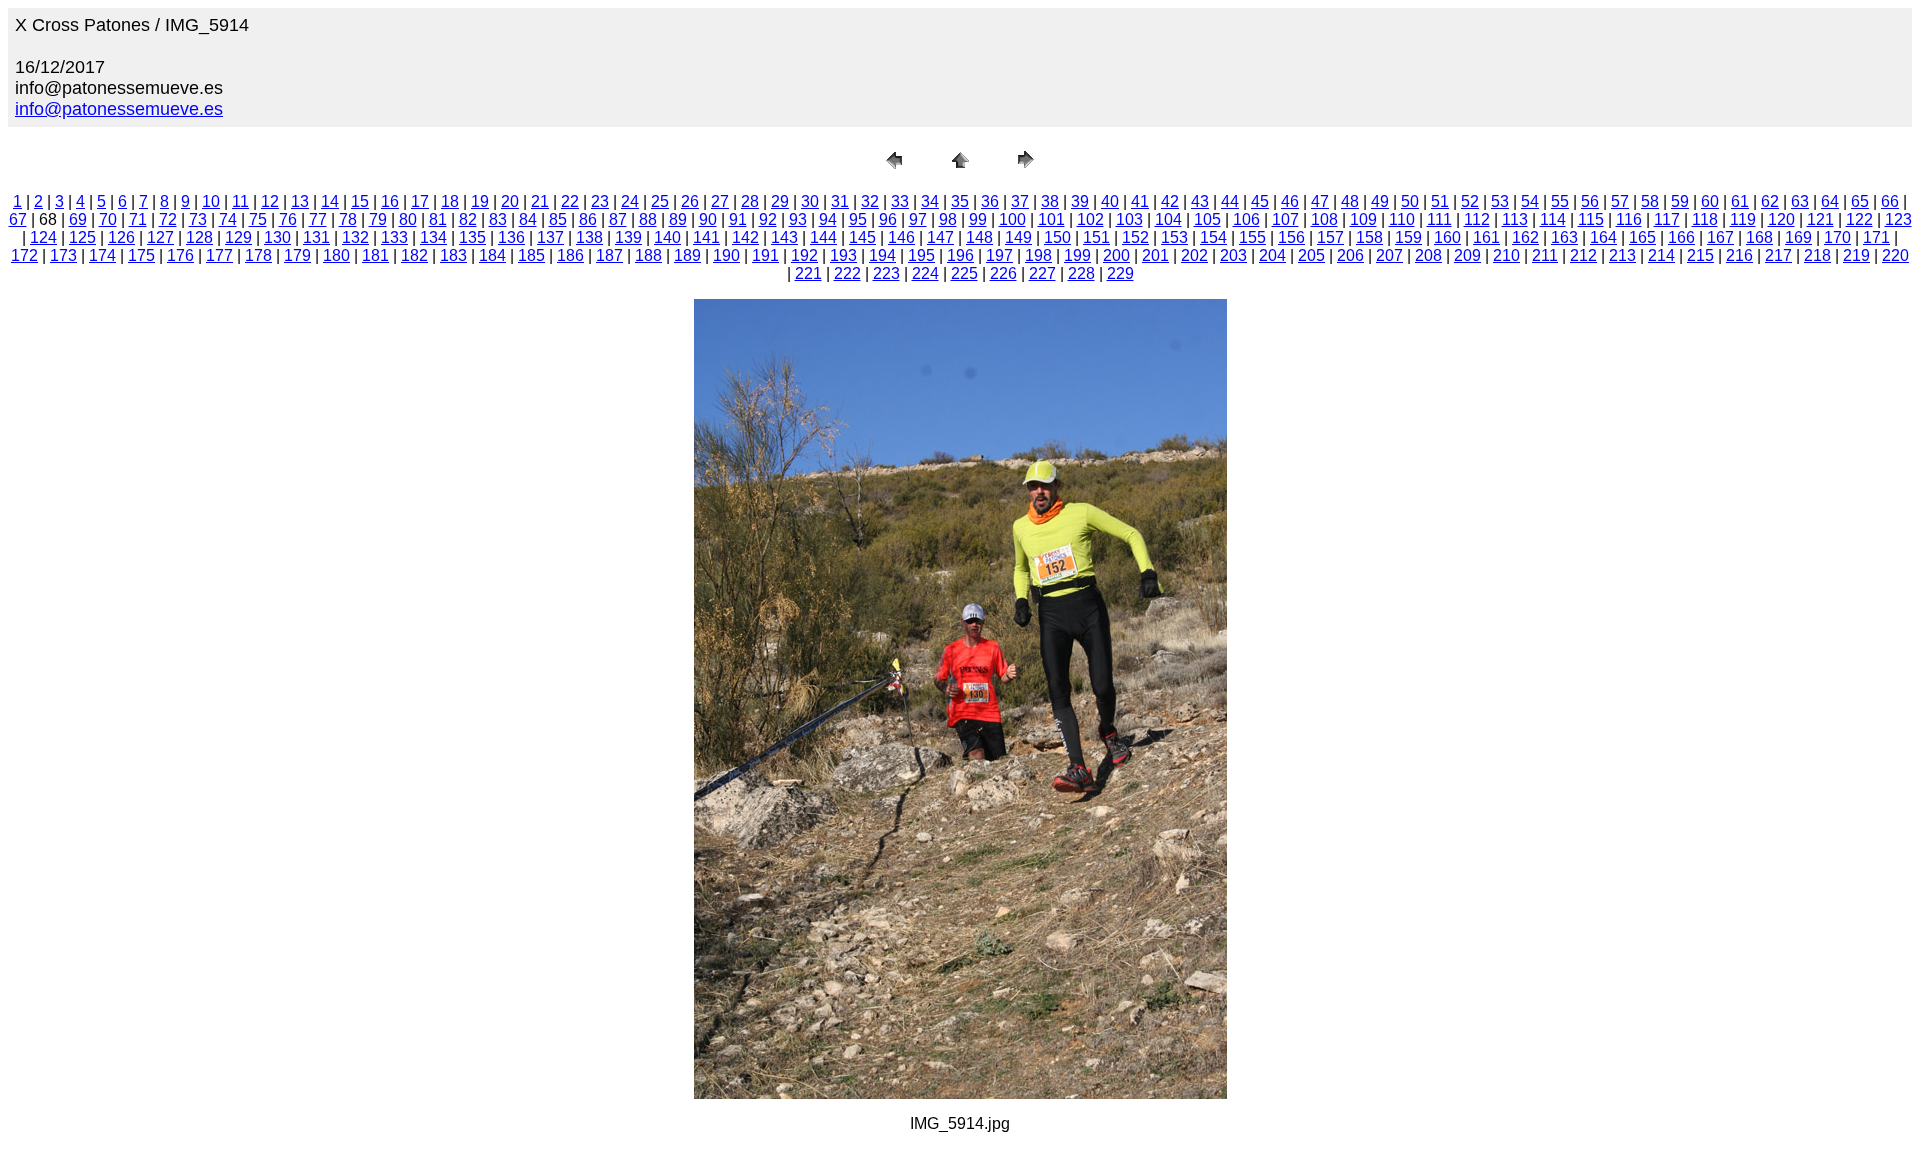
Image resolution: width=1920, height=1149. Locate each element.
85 (558, 219)
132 (355, 237)
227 (1042, 273)
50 (1410, 201)
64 (1830, 201)
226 (1003, 273)
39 (1080, 201)
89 (678, 219)
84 (528, 219)
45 (1260, 201)
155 (1252, 237)
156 (1291, 237)
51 (1440, 201)
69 (78, 219)
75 (258, 219)
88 (648, 219)
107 (1285, 219)
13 (300, 201)
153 (1174, 237)
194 (882, 255)
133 (394, 237)
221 (808, 273)
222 (847, 273)
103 (1129, 219)
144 (823, 237)
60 (1710, 201)
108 (1324, 219)
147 (940, 237)
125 (82, 237)
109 (1363, 219)
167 (1720, 237)
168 (1759, 237)
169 (1798, 237)
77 (318, 219)
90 (708, 219)
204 (1272, 255)
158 (1369, 237)
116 (1629, 219)
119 (1743, 219)
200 (1116, 255)
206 (1350, 255)
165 (1642, 237)
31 (840, 201)
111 (1439, 219)
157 (1330, 237)
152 (1135, 237)
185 (531, 255)
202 (1194, 255)
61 (1740, 201)
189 (687, 255)
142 (745, 237)
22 (570, 201)
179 (297, 255)
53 (1500, 201)
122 (1859, 219)
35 (960, 201)
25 (660, 201)
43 (1200, 201)
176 (180, 255)
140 (667, 237)
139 (628, 237)
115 (1591, 219)
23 (600, 201)
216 (1739, 255)
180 (336, 255)
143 (784, 237)
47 (1320, 201)
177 (219, 255)
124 (43, 237)
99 (978, 219)
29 (780, 201)
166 (1681, 237)
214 (1661, 255)
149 (1018, 237)
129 (238, 237)
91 (738, 219)
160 (1447, 237)
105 (1207, 219)
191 (765, 255)
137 (550, 237)
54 (1530, 201)
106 (1246, 219)
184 (492, 255)
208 (1428, 255)
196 (960, 255)
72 (168, 219)
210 (1506, 255)
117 (1667, 219)
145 (862, 237)
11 (240, 201)
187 (609, 255)
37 (1020, 201)
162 (1525, 237)
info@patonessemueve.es (119, 109)
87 (618, 219)
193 (843, 255)
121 (1820, 219)
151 (1096, 237)
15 (360, 201)
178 (258, 255)
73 (198, 219)
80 (408, 219)
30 (810, 201)
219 (1856, 255)
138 (589, 237)
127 (160, 237)
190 (726, 255)
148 (979, 237)
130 (277, 237)
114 (1553, 219)
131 (316, 237)
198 (1038, 255)
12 (270, 201)
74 (228, 219)
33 (900, 201)
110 (1402, 219)
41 (1140, 201)
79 (378, 219)
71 (138, 219)
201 (1155, 255)
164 (1603, 237)
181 (375, 255)
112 (1477, 219)
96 (888, 219)
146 (901, 237)
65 (1860, 201)
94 (828, 219)
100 (1012, 219)
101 (1051, 219)
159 (1408, 237)
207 (1389, 255)
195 (921, 255)
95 (858, 219)
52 (1470, 201)
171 (1876, 237)
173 (63, 255)
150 (1057, 237)
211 (1545, 255)
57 (1620, 201)
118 (1705, 219)
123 (1898, 219)
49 (1380, 201)
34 (930, 201)
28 (750, 201)
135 (472, 237)
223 (886, 273)
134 (433, 237)
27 (720, 201)
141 (706, 237)
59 (1680, 201)
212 (1583, 255)
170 (1837, 237)
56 (1590, 201)
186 (570, 255)
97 (918, 219)
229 (1120, 273)
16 (390, 201)
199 (1077, 255)
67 (18, 219)
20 (510, 201)
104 (1168, 219)
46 (1290, 201)
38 (1050, 201)
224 (925, 273)
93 (798, 219)
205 (1311, 255)
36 (990, 201)
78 (348, 219)
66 (1890, 201)
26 (690, 201)
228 (1081, 273)
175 (141, 255)
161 (1486, 237)
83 (498, 219)
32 (870, 201)
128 (199, 237)
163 (1564, 237)
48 (1350, 201)
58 (1650, 201)
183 (453, 255)
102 (1090, 219)
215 (1700, 255)
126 (121, 237)
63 (1800, 201)
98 (948, 219)
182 (414, 255)
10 (211, 201)
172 (24, 255)
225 (964, 273)
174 (102, 255)
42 (1170, 201)
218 (1817, 255)
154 (1213, 237)
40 (1110, 201)
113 (1515, 219)
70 (108, 219)
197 (999, 255)
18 (450, 201)
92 (768, 219)
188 (648, 255)
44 (1230, 201)
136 (511, 237)
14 (330, 201)
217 (1778, 255)
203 (1233, 255)
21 (540, 201)
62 (1770, 201)
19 (480, 201)
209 (1467, 255)
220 (1895, 255)
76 (288, 219)
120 (1781, 219)
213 (1622, 255)
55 (1560, 201)
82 (468, 219)
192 (804, 255)
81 (438, 219)
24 (630, 201)
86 (588, 219)
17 (420, 201)
